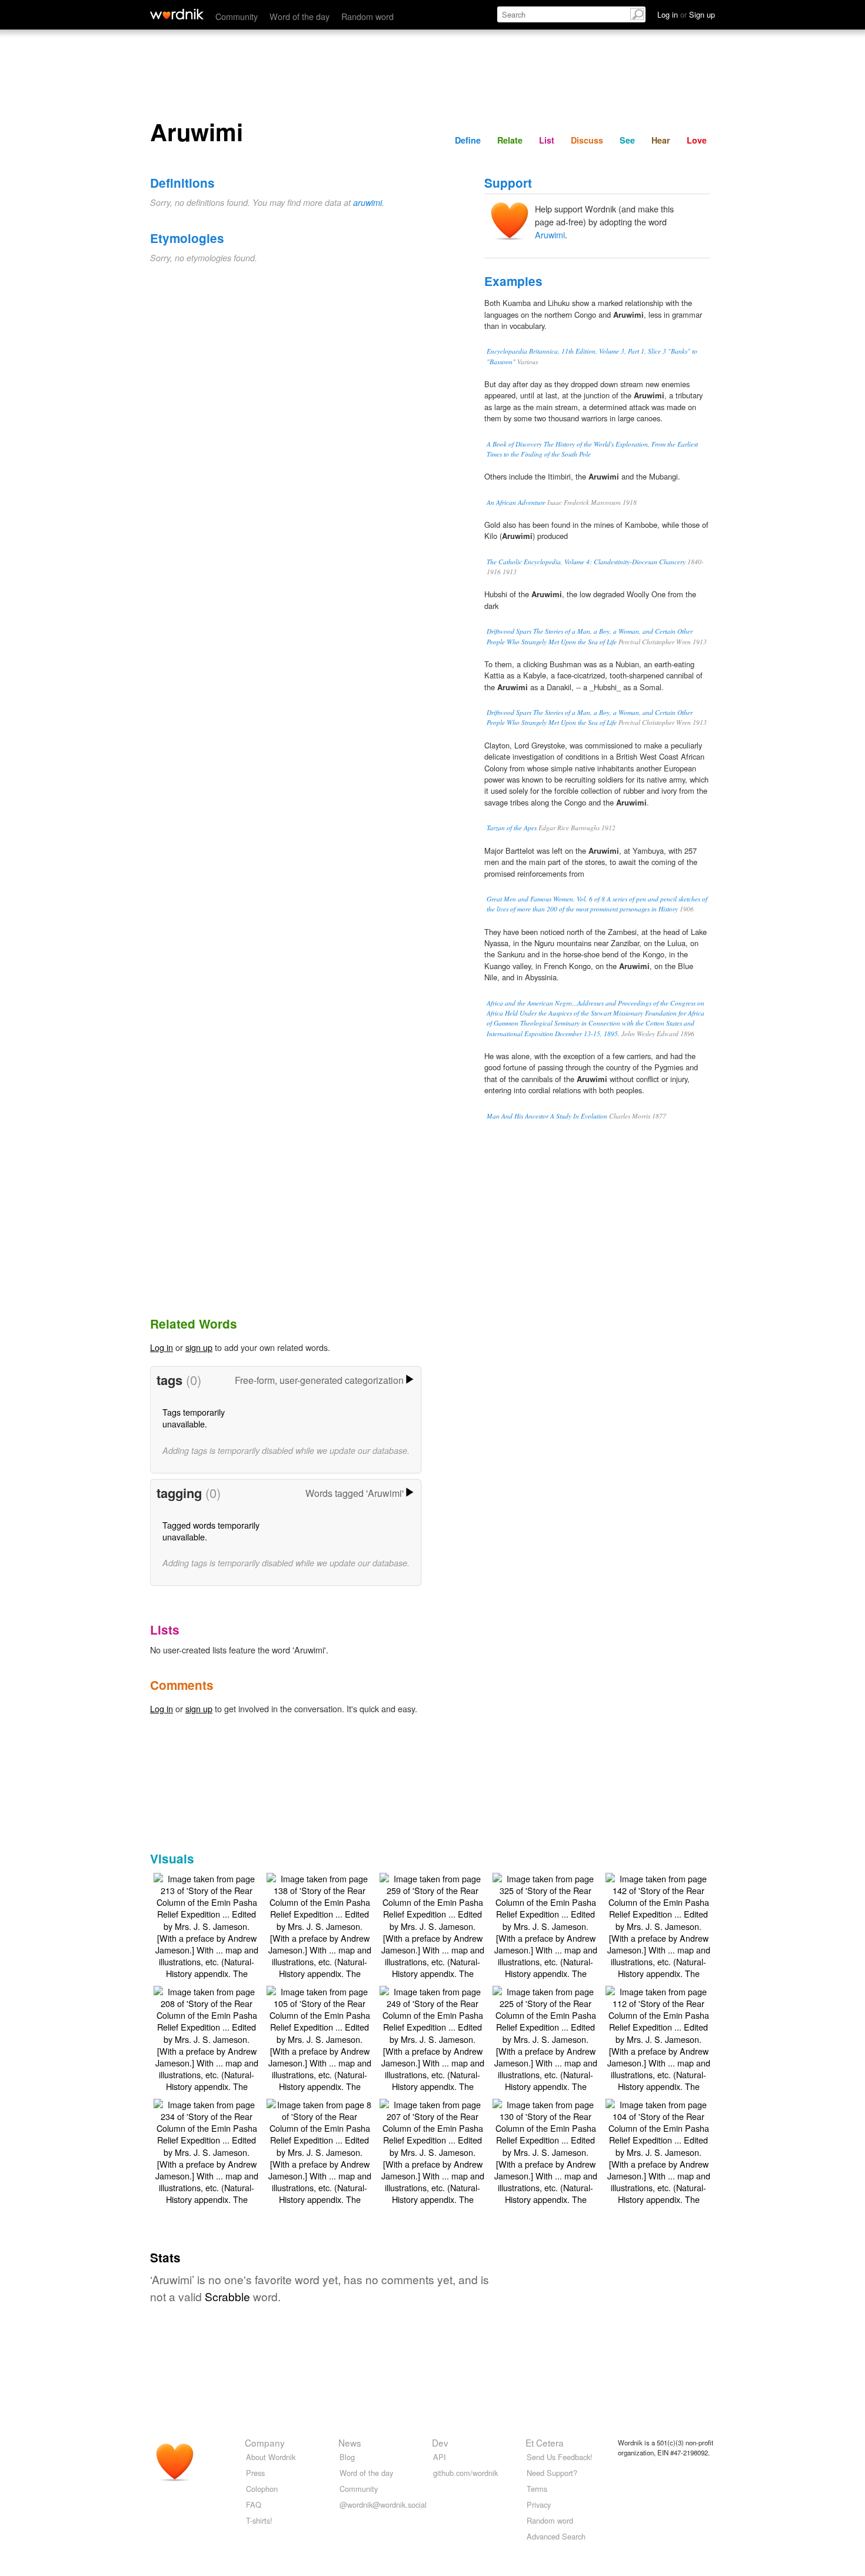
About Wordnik (271, 2457)
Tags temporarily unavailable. (194, 1418)
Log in (162, 1347)
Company (265, 2442)
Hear (661, 140)
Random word (367, 16)
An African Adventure (516, 502)
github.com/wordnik (465, 2473)
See (627, 140)
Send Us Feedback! (560, 2457)
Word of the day (300, 16)
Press (255, 2473)
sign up (199, 1347)
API (440, 2457)
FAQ (254, 2505)
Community (237, 16)
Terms (537, 2489)
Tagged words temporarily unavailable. (211, 1531)
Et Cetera (545, 2442)
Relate (510, 140)
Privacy (539, 2505)
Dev (440, 2442)
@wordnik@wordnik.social (383, 2505)
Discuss (587, 140)
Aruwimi (550, 234)
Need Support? (552, 2473)
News (350, 2442)
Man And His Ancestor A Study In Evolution (547, 1116)
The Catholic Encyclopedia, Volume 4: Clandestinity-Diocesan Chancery (586, 562)
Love (697, 140)
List (547, 140)
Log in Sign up (686, 14)
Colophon (262, 2489)
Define (468, 140)
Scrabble (227, 2296)
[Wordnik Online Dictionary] (177, 14)
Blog (347, 2457)
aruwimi (367, 202)
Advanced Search (556, 2536)
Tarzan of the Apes (512, 828)
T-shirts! (259, 2520)
